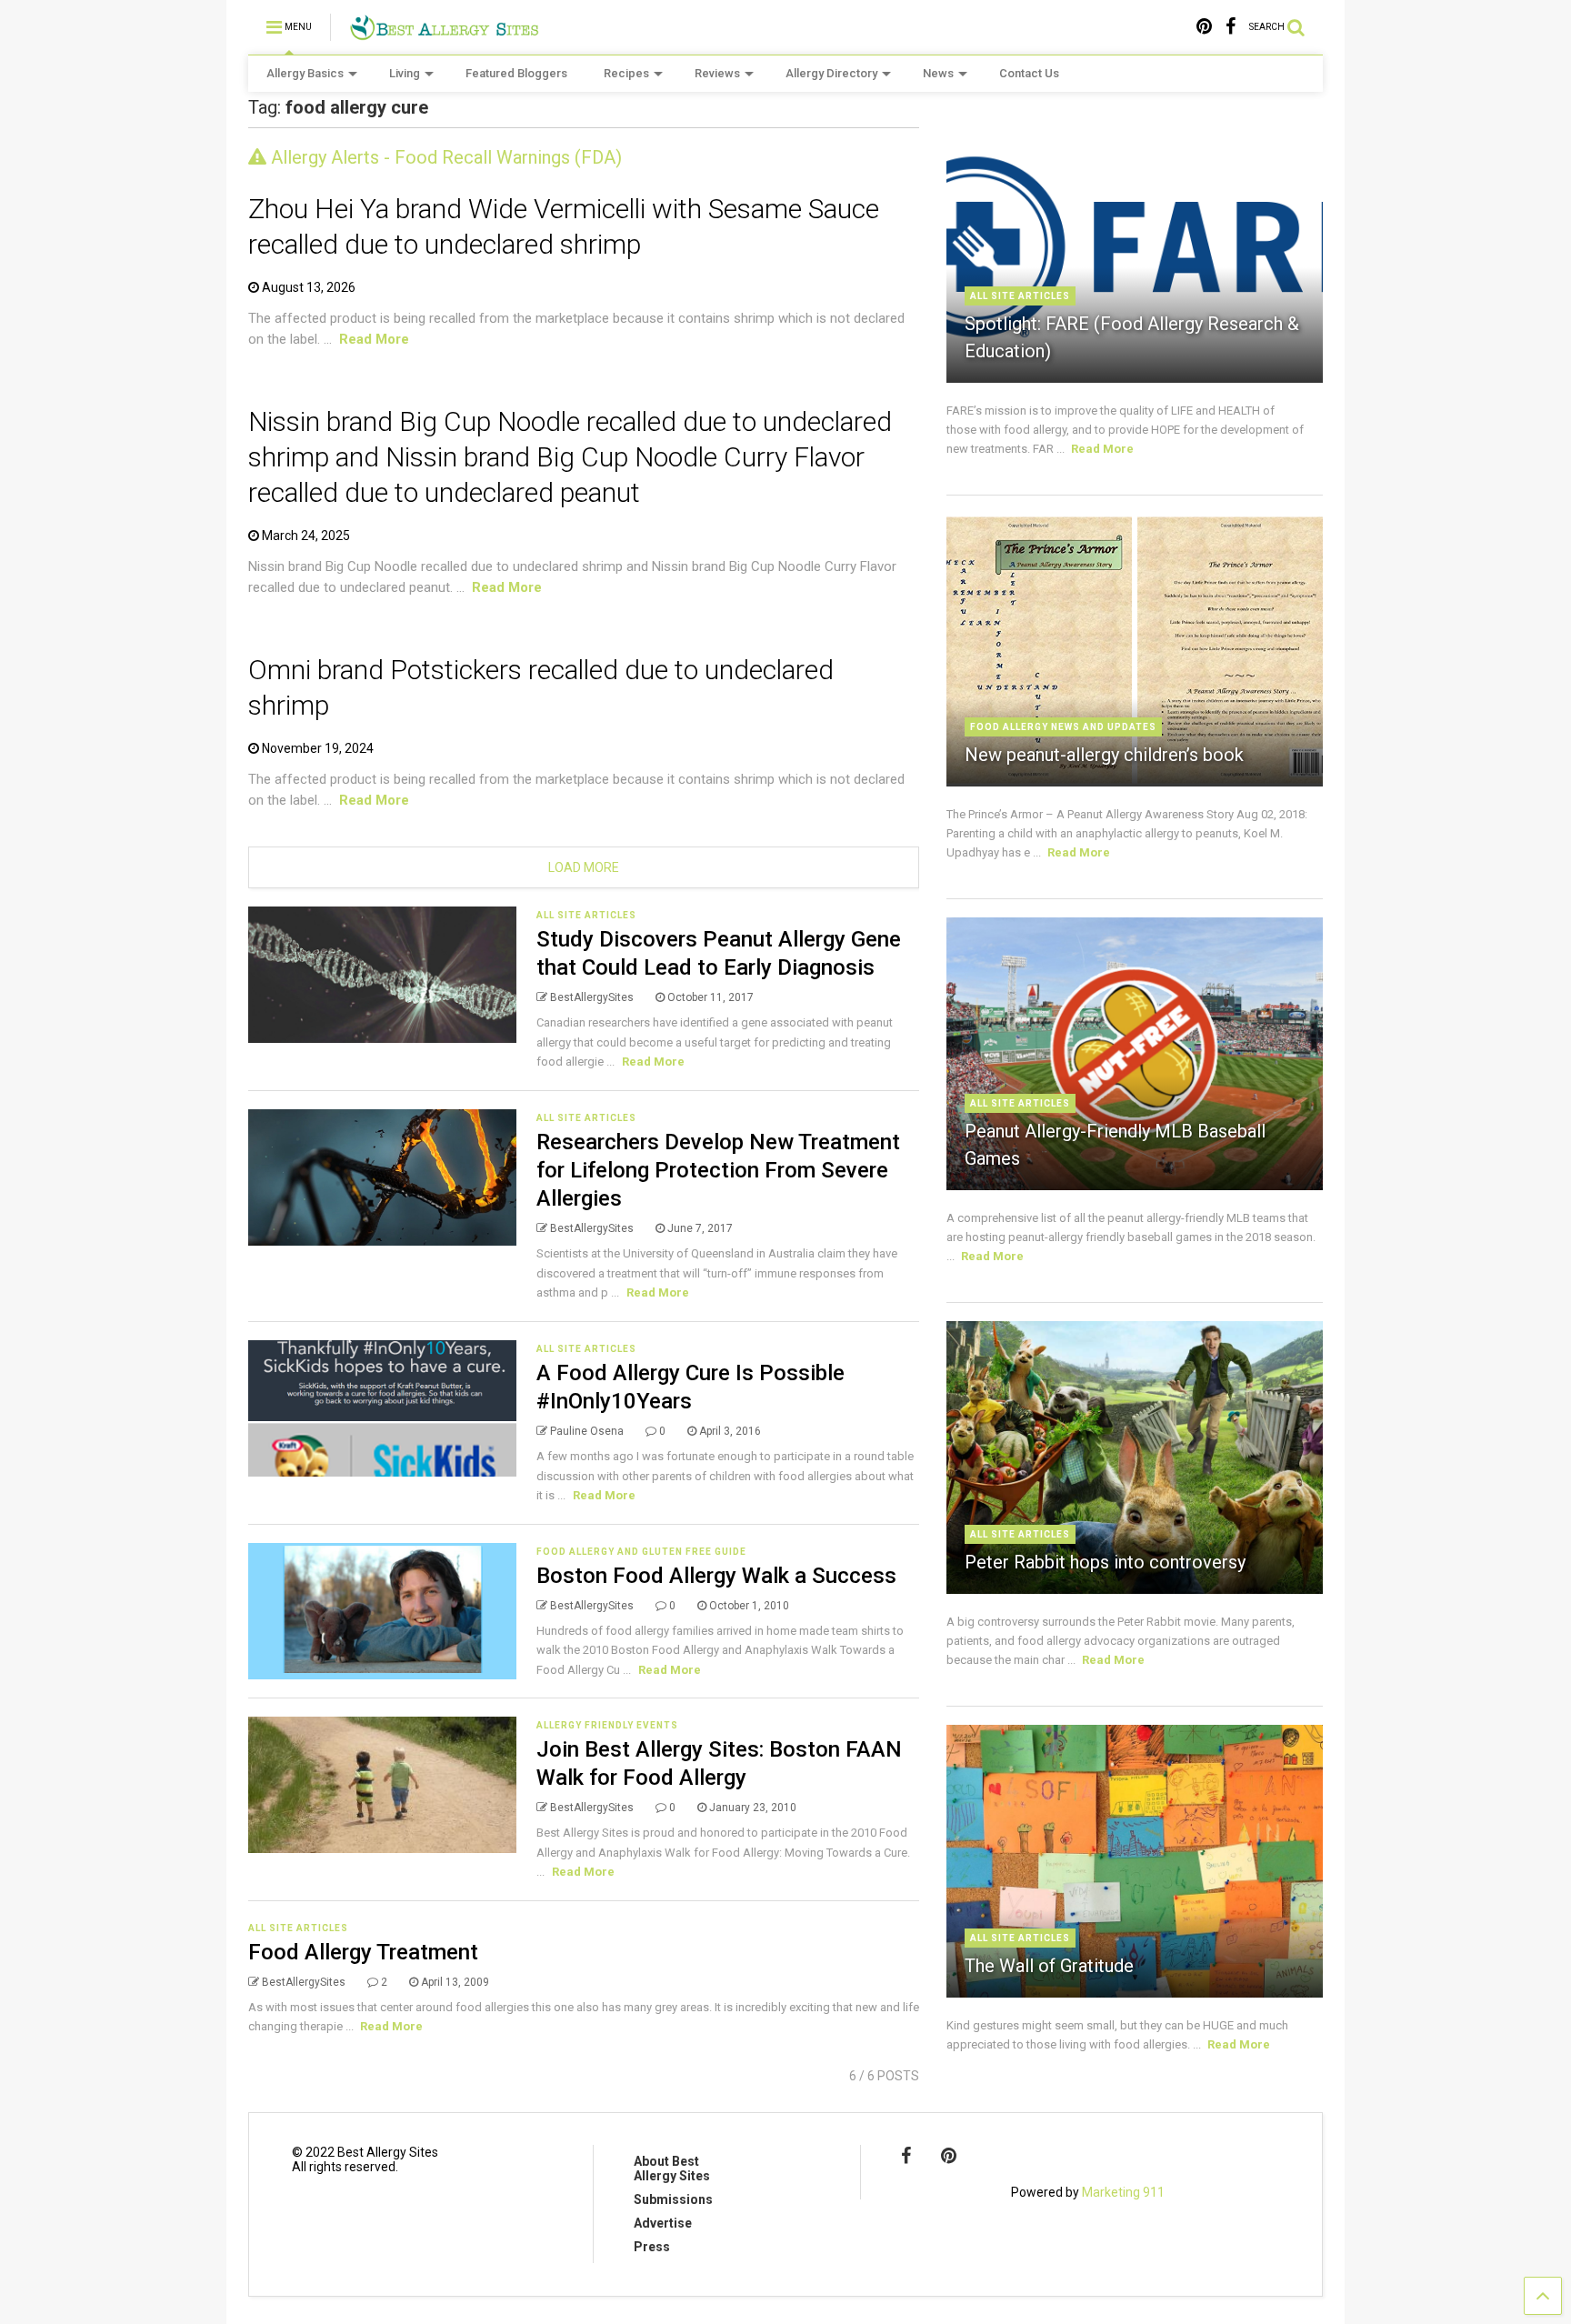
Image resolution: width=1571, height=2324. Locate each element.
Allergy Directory (831, 73)
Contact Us (1029, 73)
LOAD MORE (584, 867)
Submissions (673, 2199)
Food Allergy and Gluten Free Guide (641, 1552)
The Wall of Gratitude (1049, 1966)
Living (405, 73)
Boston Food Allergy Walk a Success (716, 1576)
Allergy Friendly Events (607, 1725)
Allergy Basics (305, 73)
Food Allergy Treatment (363, 1952)
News (938, 73)
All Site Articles (586, 915)
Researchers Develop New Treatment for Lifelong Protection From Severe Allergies (718, 1170)
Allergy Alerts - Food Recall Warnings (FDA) (444, 157)
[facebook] (1231, 27)
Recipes (626, 73)
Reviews (717, 73)
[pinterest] (1204, 27)
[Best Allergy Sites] (444, 33)
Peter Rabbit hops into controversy (1105, 1562)
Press (652, 2247)
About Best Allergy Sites (672, 2169)
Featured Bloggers (516, 73)
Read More (374, 339)
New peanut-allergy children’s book (1104, 755)
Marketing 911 (1123, 2192)
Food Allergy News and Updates (1063, 727)
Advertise (663, 2223)
